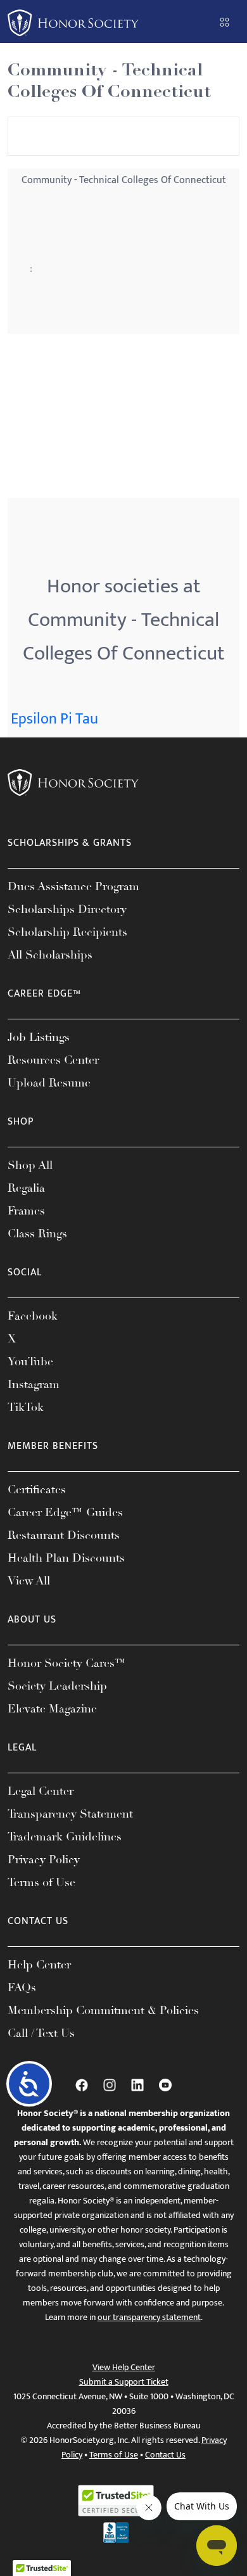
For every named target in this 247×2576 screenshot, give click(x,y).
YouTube (30, 1361)
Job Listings (39, 1037)
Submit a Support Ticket (124, 2382)
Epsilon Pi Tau (54, 719)
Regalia (26, 1188)
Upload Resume (49, 1083)
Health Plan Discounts (66, 1558)
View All (29, 1581)
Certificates (37, 1489)
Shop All (30, 1165)
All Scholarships (50, 955)
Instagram (34, 1384)
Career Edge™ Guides (65, 1512)
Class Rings (37, 1234)
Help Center (39, 1965)
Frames (26, 1211)
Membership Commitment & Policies (103, 2010)
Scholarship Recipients (67, 932)
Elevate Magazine (52, 1709)
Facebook (33, 1316)
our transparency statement (149, 2317)
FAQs (22, 1987)
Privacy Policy (44, 1859)
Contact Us (165, 2455)
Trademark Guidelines (65, 1837)
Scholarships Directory (67, 909)
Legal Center (41, 1791)
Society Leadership (57, 1686)
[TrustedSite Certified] (116, 2501)
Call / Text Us (41, 2033)
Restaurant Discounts (64, 1535)
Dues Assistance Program (73, 886)
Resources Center (53, 1060)
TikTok (26, 1407)
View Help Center (124, 2367)
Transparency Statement (70, 1814)
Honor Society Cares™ (67, 1663)
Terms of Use (41, 1882)
